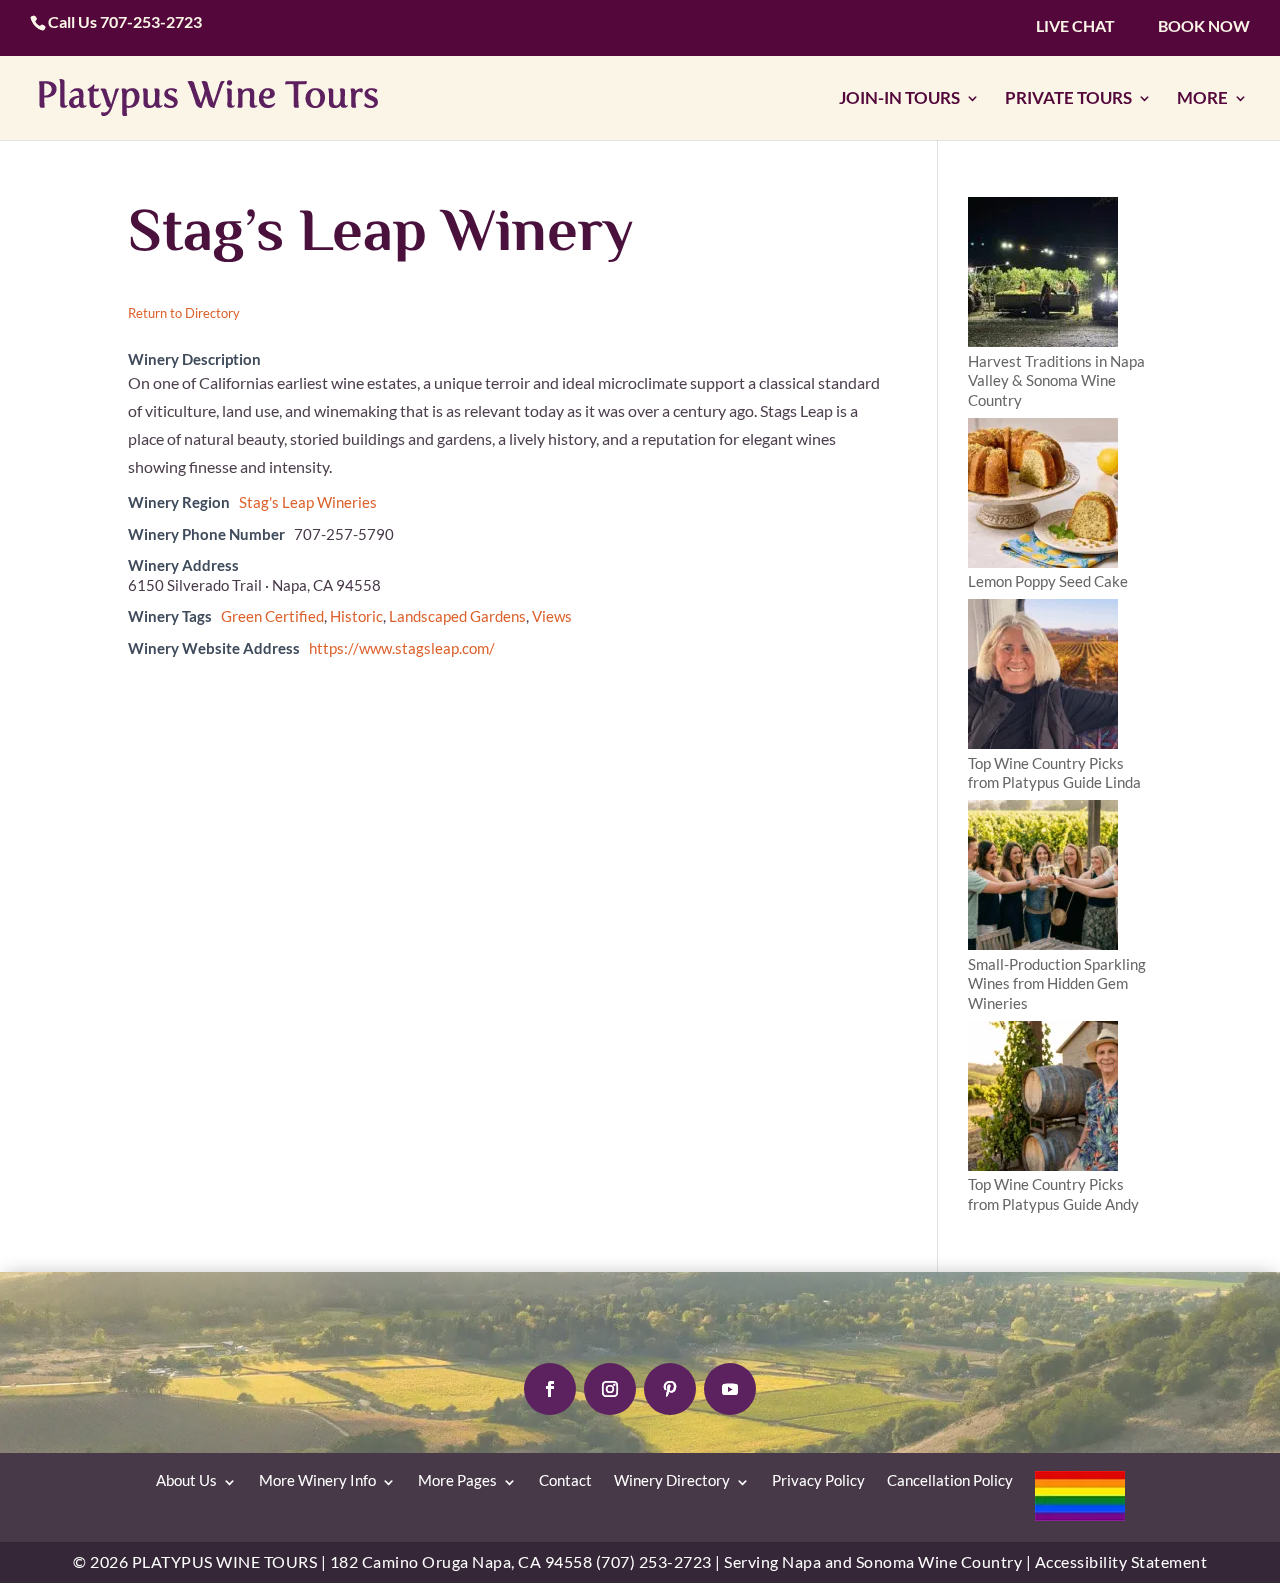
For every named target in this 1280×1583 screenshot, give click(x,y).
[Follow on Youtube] (730, 1389)
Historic (356, 616)
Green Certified (272, 616)
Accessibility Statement (1121, 1561)
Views (552, 616)
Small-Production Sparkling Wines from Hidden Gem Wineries (1057, 983)
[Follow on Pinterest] (670, 1389)
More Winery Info (317, 1480)
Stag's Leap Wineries (308, 502)
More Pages (457, 1480)
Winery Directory (672, 1480)
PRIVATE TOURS (1068, 98)
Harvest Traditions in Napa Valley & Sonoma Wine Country (1056, 380)
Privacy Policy (818, 1480)
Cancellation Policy (950, 1480)
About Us (186, 1480)
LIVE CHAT (1075, 25)
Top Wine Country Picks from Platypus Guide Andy (1053, 1194)
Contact (565, 1480)
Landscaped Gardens (457, 616)
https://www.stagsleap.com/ (402, 648)
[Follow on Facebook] (550, 1389)
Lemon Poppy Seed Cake (1048, 581)
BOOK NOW (1204, 25)
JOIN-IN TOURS (899, 98)
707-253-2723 (151, 21)
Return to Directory (184, 313)
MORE (1202, 98)
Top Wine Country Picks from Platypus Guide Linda (1054, 773)
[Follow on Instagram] (610, 1389)
